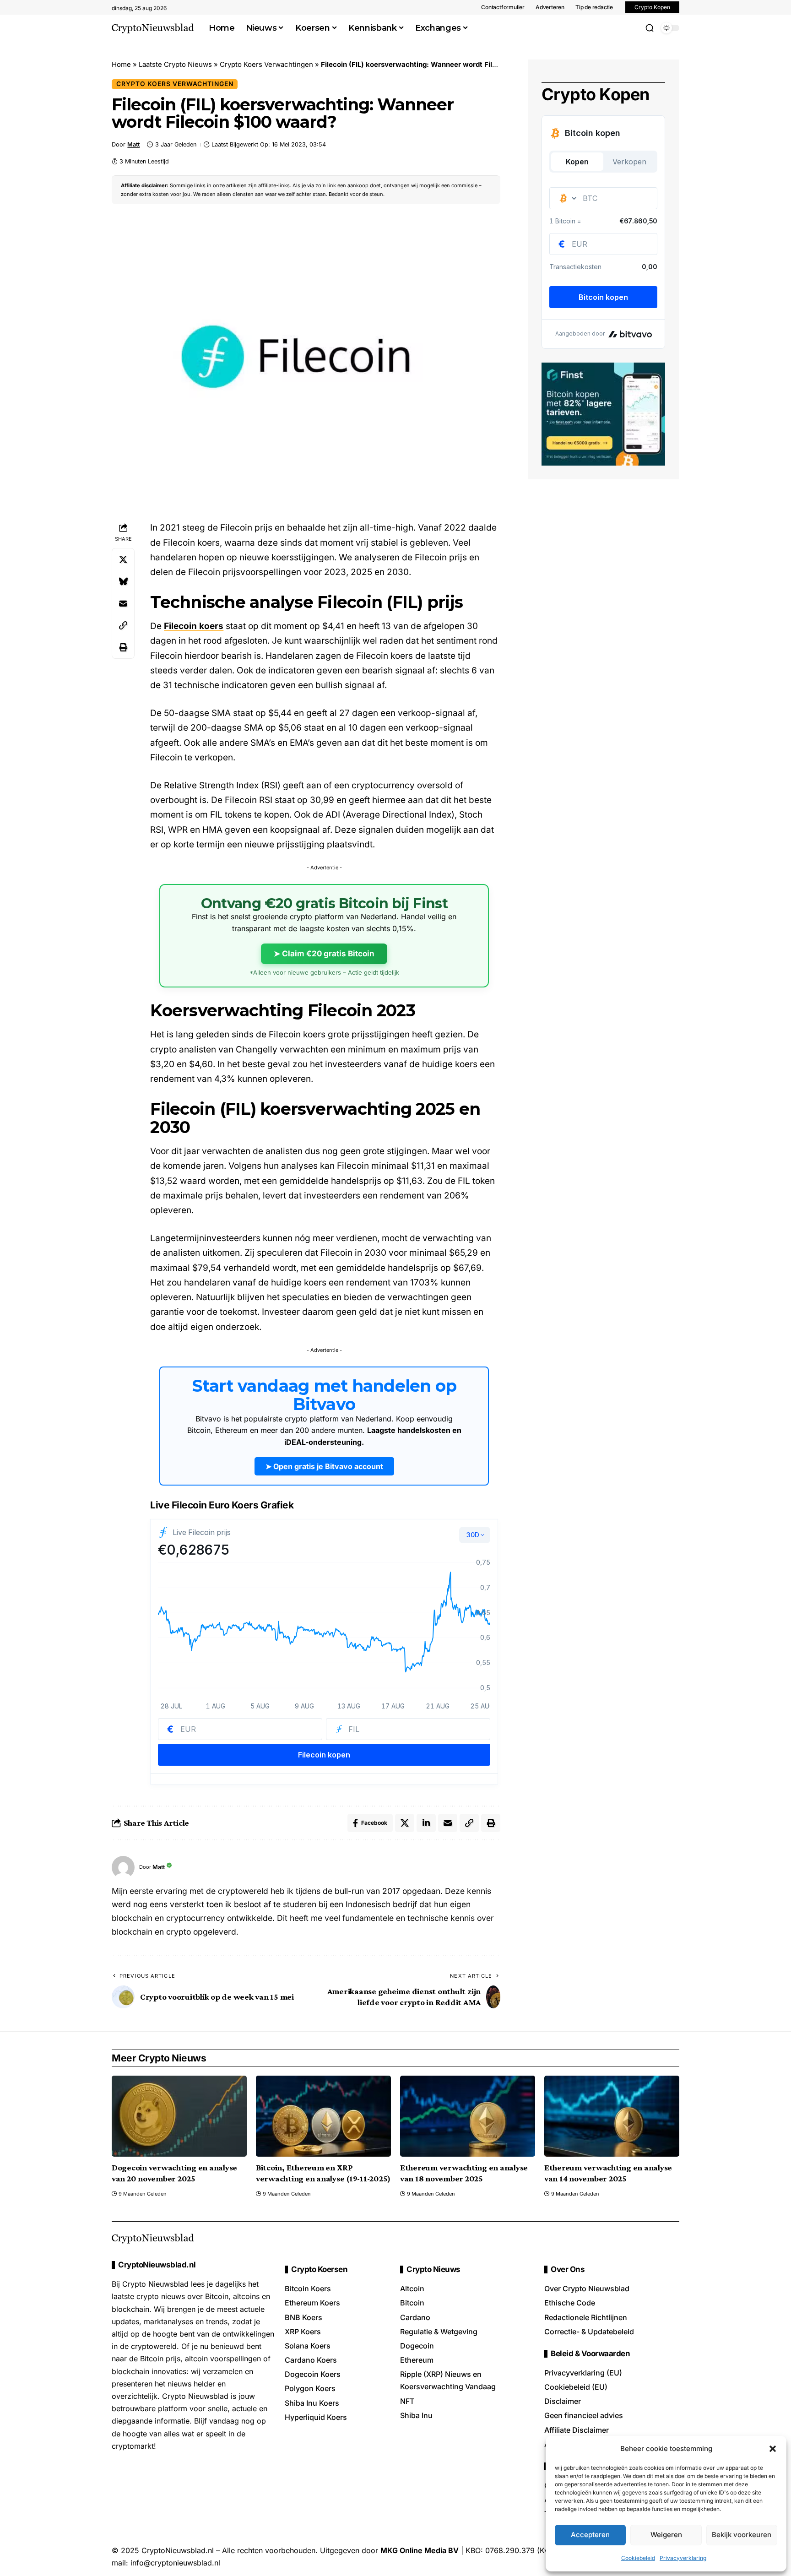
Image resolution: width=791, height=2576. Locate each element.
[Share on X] (123, 559)
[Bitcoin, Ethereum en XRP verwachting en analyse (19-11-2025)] (323, 2116)
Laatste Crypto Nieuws (175, 64)
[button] (773, 2449)
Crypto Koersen (319, 2270)
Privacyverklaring (683, 2558)
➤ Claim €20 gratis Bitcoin (324, 954)
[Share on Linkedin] (426, 1823)
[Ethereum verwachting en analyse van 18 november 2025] (468, 2116)
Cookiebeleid (638, 2558)
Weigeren (666, 2535)
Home (121, 64)
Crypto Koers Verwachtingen (266, 64)
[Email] (123, 603)
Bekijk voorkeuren (742, 2535)
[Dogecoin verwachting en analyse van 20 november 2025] (179, 2116)
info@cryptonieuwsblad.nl (175, 2563)
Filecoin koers (194, 626)
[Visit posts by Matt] (123, 1867)
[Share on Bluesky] (123, 581)
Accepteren (590, 2535)
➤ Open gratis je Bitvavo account (324, 1466)
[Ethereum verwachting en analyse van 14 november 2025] (612, 2116)
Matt (133, 144)
